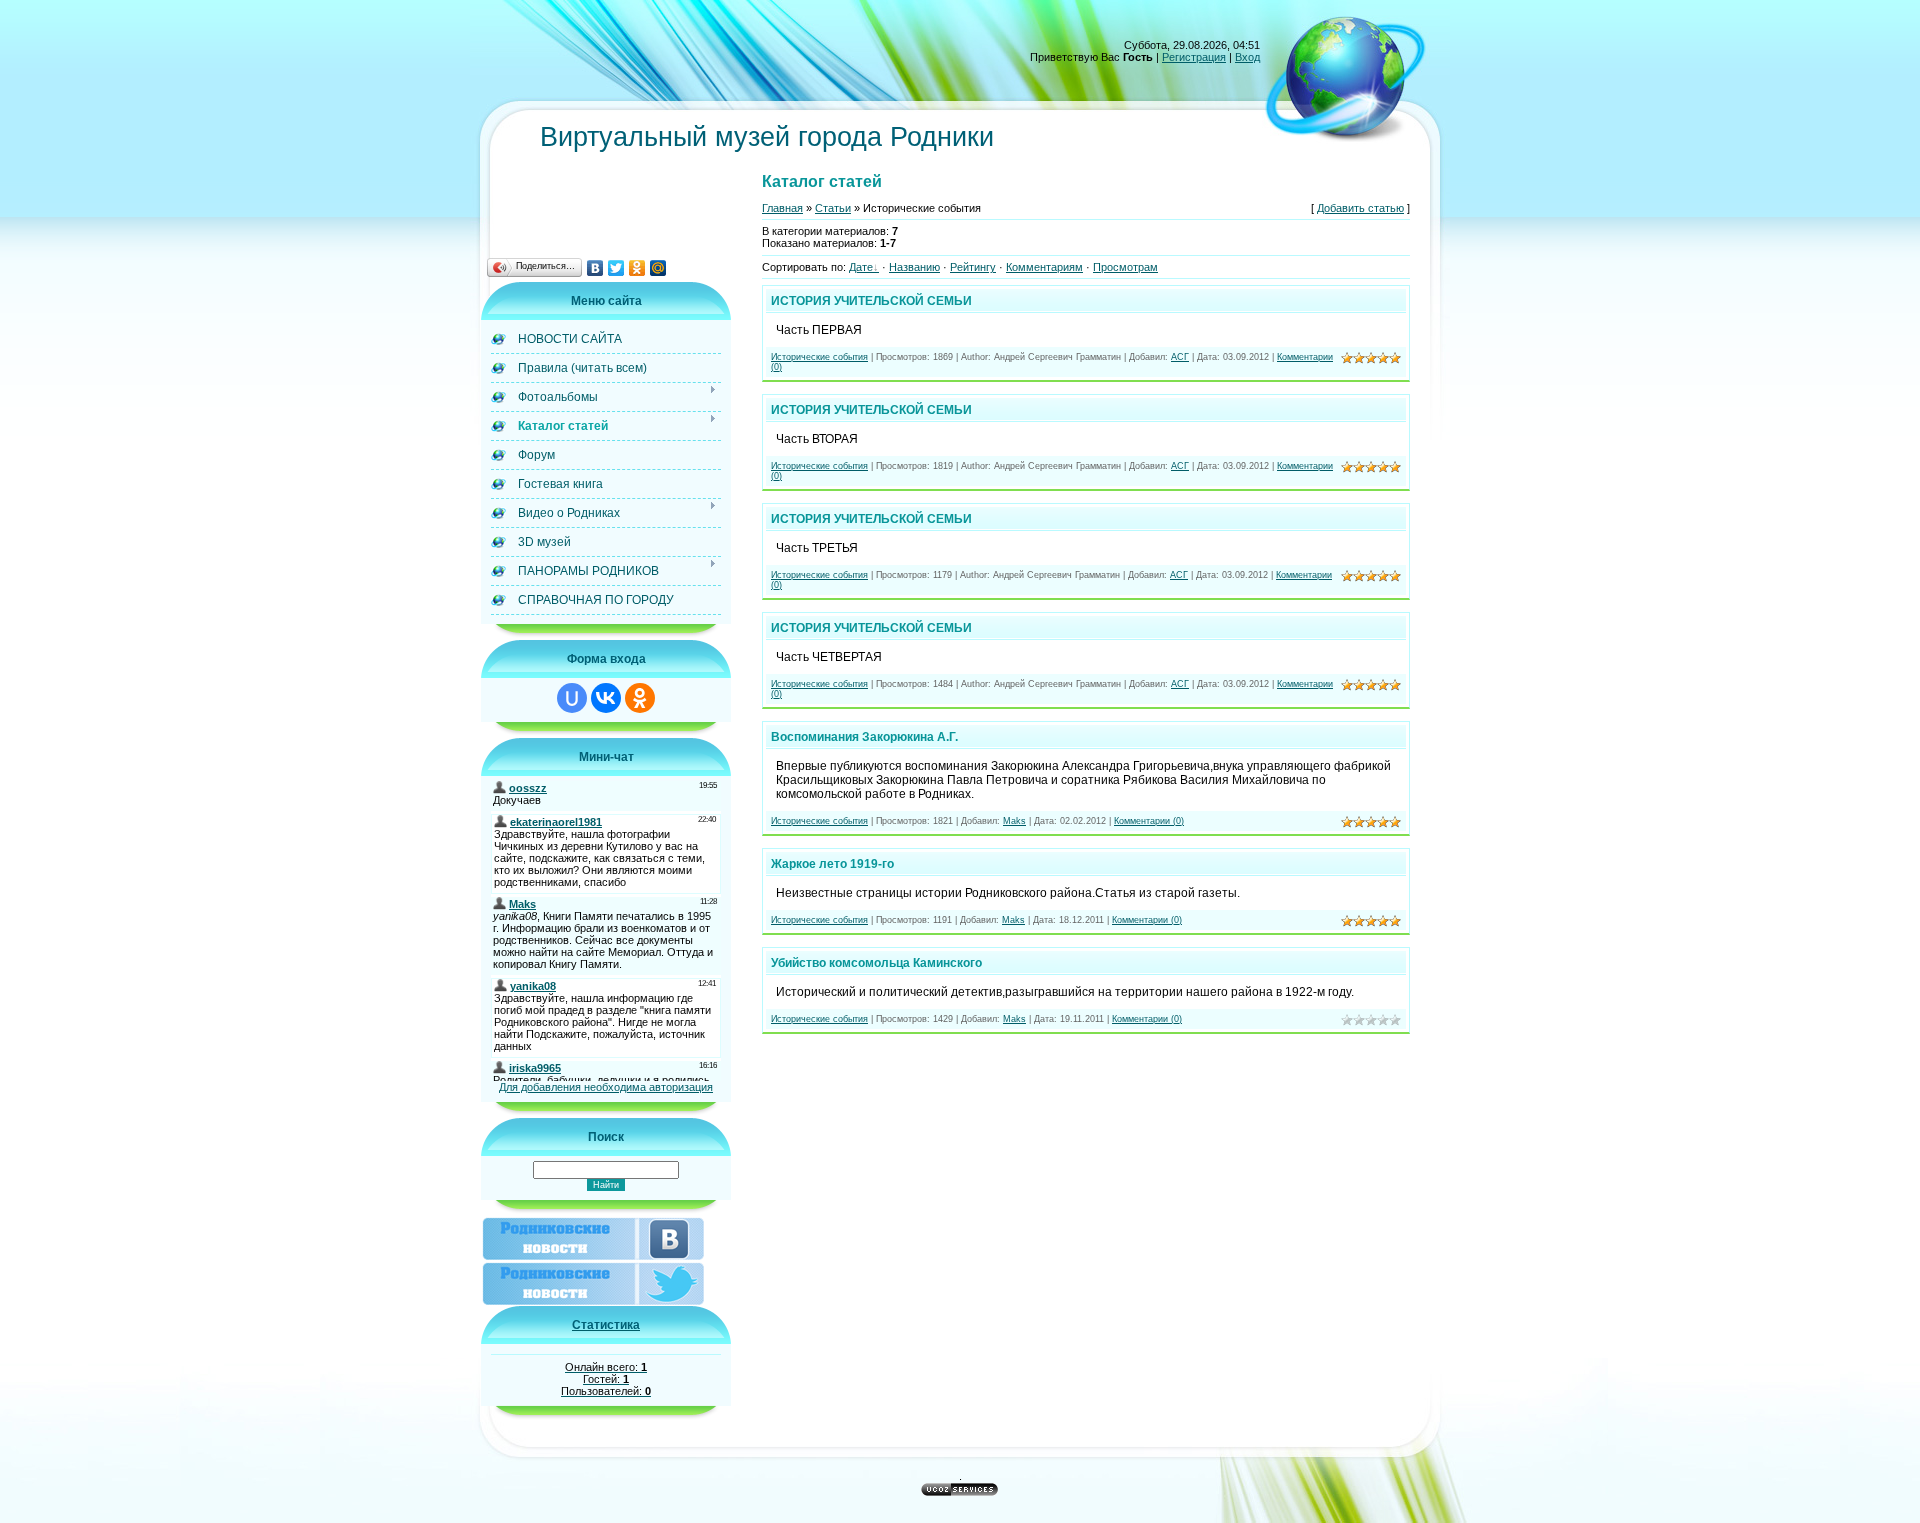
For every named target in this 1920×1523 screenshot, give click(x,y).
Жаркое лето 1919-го (832, 864)
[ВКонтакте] (595, 268)
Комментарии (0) (1149, 821)
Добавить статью (1360, 208)
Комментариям (1044, 267)
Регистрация (1194, 57)
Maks (1014, 821)
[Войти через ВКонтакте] (606, 698)
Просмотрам (1125, 267)
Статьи (833, 208)
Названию (914, 267)
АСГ (1180, 357)
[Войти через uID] (572, 698)
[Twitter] (616, 268)
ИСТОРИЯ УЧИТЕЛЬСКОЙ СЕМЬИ (871, 301)
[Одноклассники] (637, 268)
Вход (1247, 57)
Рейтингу (973, 267)
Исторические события (819, 357)
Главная (782, 208)
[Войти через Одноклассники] (640, 698)
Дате (861, 267)
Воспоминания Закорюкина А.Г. (864, 737)
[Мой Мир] (658, 268)
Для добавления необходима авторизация (606, 1087)
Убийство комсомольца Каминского (876, 963)
